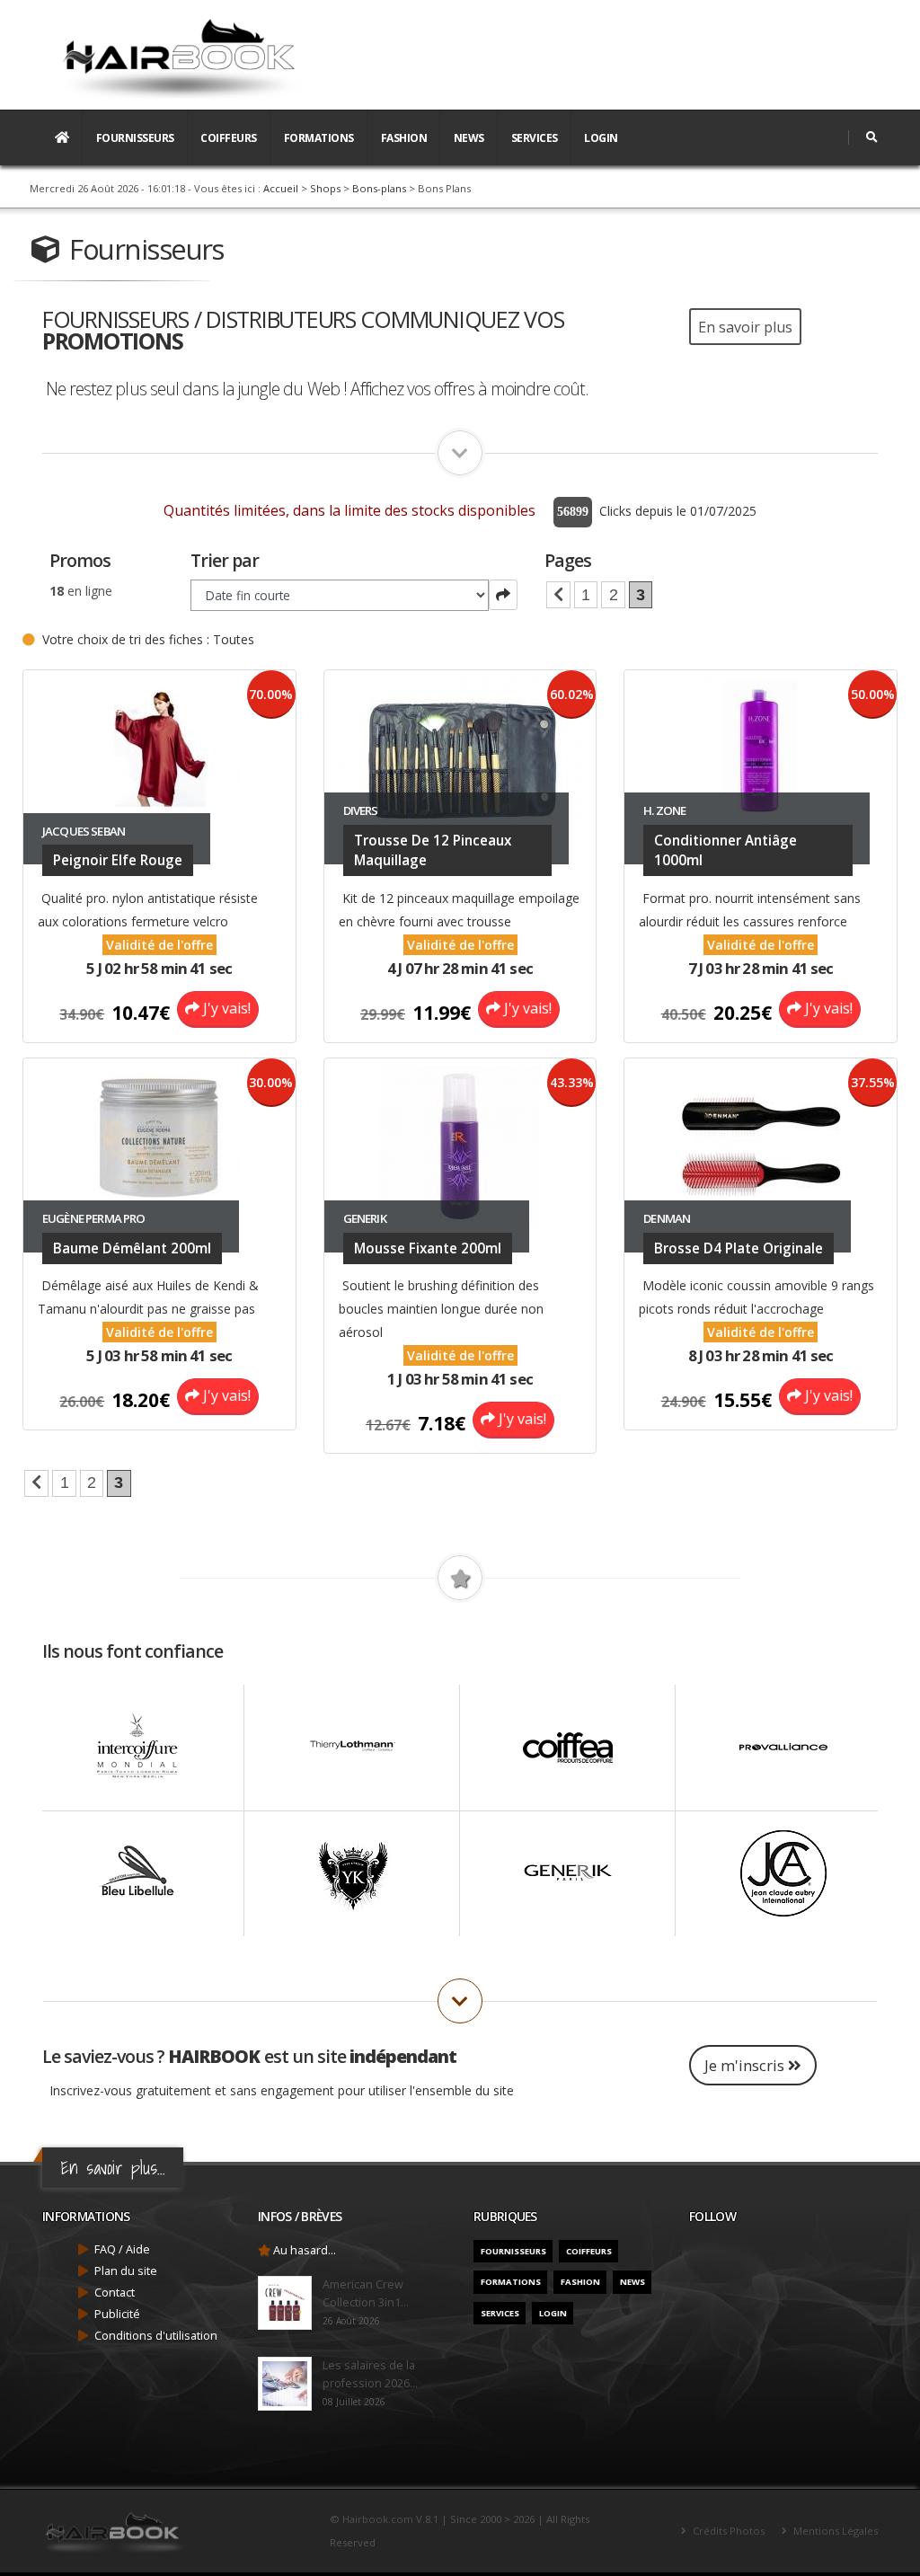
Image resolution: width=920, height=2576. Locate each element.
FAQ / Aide (122, 2249)
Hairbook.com (378, 2519)
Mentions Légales (834, 2531)
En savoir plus (745, 327)
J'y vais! (225, 1008)
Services (535, 138)
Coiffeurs (229, 138)
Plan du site (126, 2271)
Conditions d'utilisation (156, 2336)
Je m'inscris (746, 2065)
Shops (325, 188)
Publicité (117, 2314)
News (469, 138)
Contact (115, 2293)
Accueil (281, 188)
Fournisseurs (135, 138)
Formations (319, 138)
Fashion (404, 138)
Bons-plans (379, 188)
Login (601, 138)
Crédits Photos (727, 2531)
